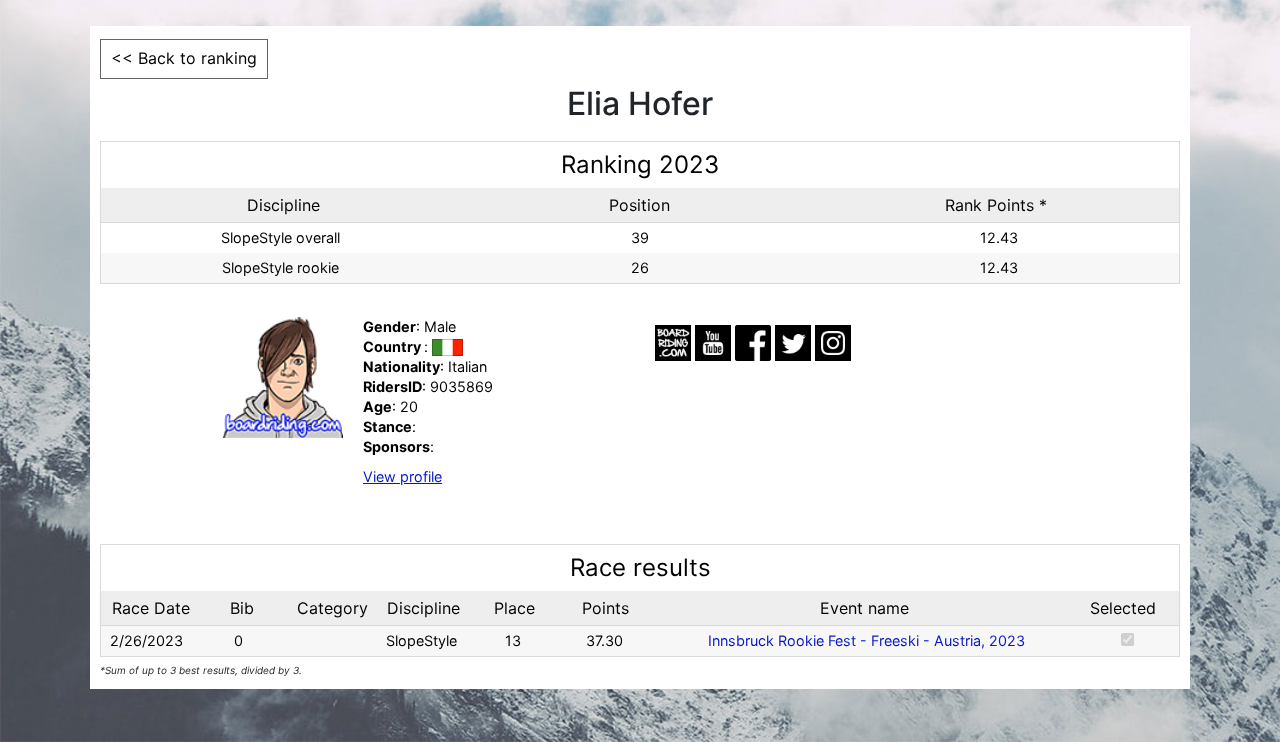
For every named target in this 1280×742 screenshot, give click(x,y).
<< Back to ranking (184, 58)
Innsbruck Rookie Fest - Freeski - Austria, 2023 (866, 640)
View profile (402, 476)
